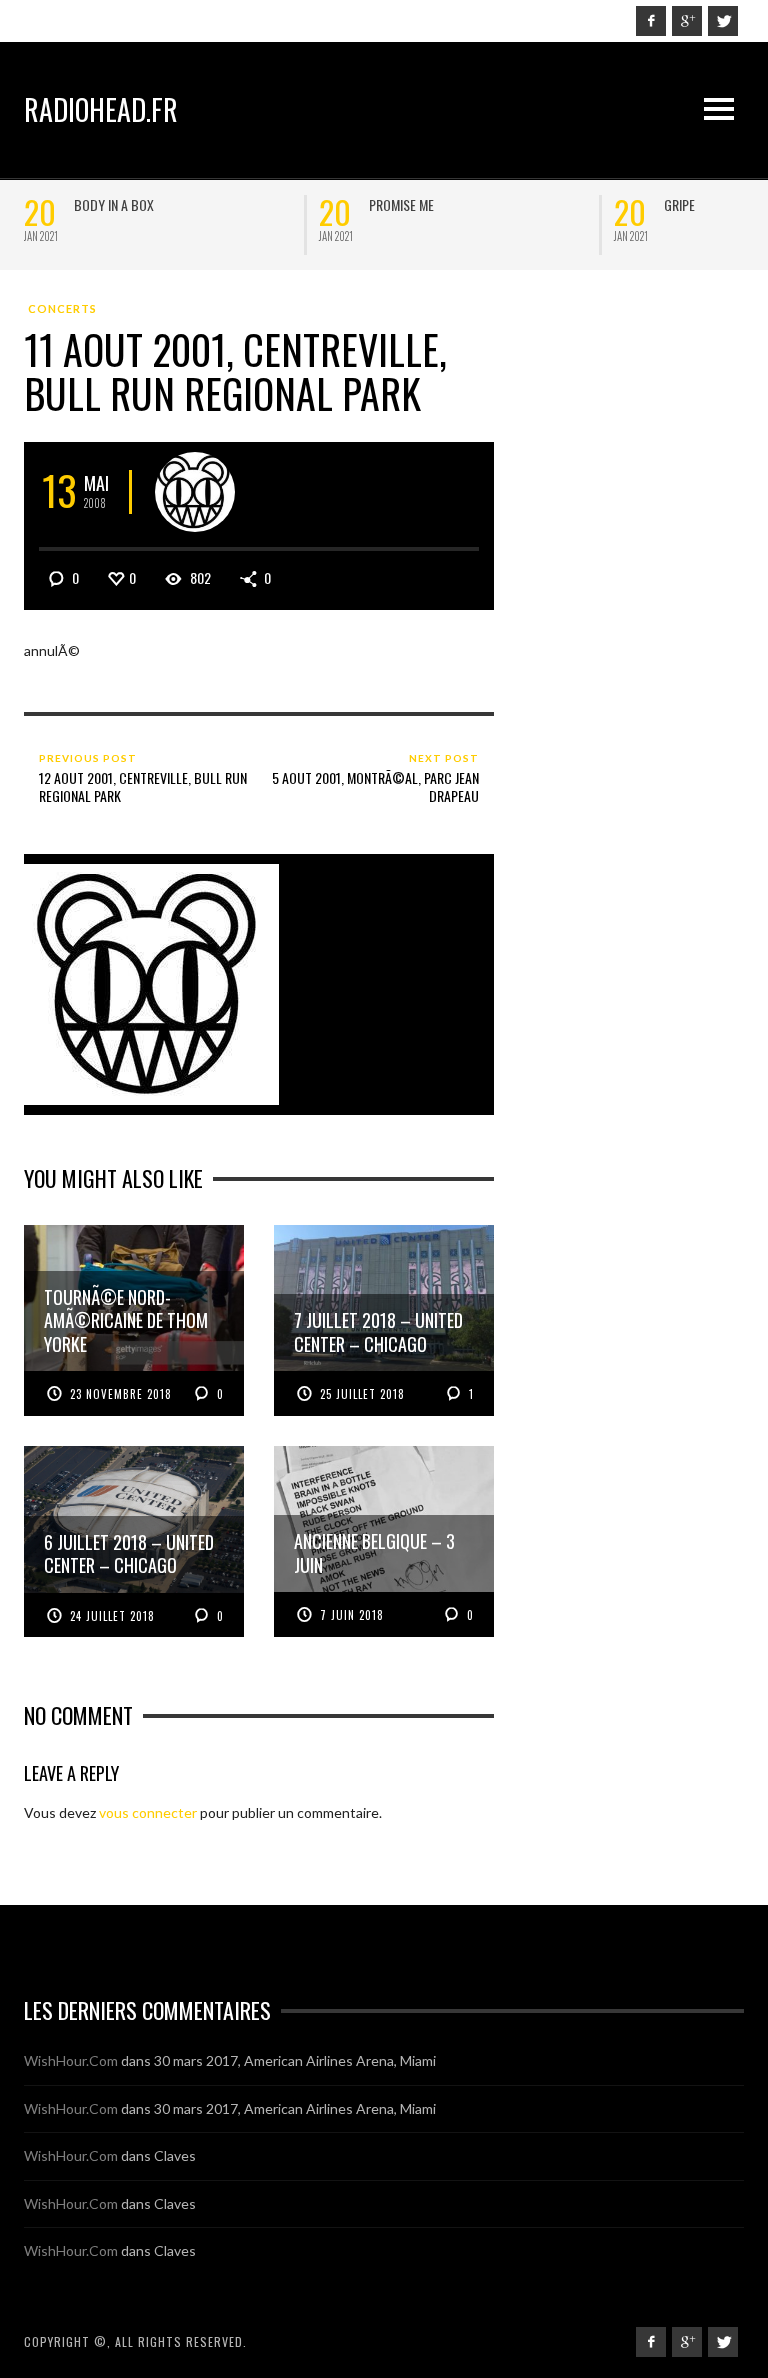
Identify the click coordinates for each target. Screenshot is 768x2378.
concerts (62, 308)
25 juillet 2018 (362, 1394)
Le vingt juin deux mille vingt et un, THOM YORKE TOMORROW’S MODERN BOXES (596, 220)
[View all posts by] (195, 492)
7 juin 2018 (352, 1615)
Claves (175, 2155)
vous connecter (148, 1812)
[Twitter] (723, 21)
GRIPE (212, 204)
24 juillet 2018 (112, 1616)
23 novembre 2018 (121, 1394)
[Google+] (687, 21)
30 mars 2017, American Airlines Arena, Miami (295, 2060)
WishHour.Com (71, 2060)
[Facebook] (651, 21)
